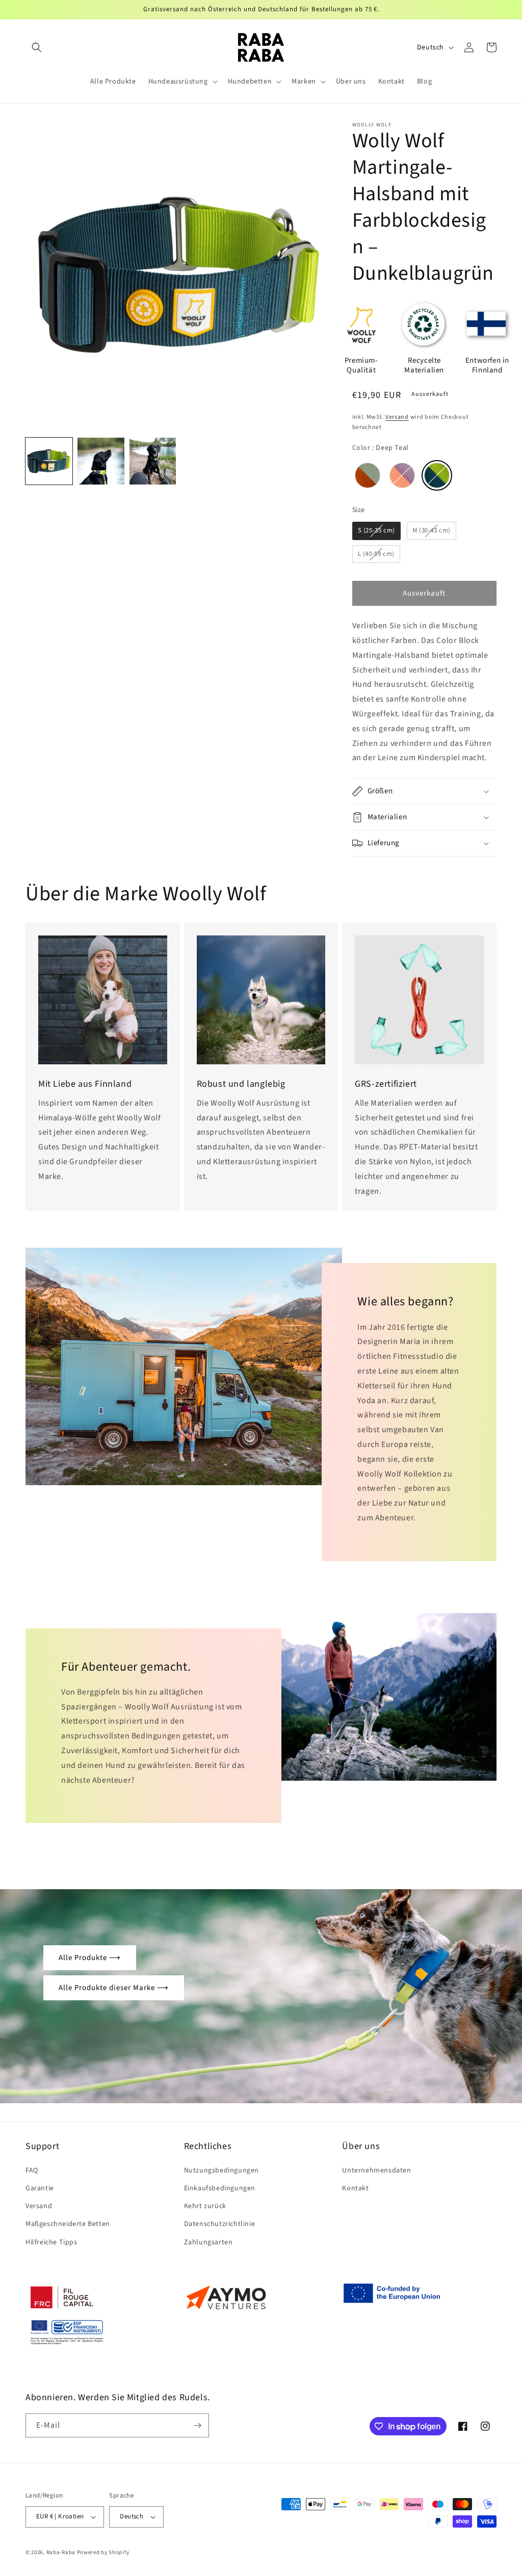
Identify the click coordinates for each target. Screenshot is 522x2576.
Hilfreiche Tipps (51, 2242)
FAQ (32, 2170)
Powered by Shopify (103, 2552)
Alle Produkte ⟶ (90, 1958)
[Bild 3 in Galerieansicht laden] (153, 461)
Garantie (40, 2188)
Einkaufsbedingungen (220, 2188)
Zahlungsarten (208, 2242)
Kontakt (355, 2188)
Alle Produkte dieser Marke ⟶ (114, 1988)
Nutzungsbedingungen (221, 2170)
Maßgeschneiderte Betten (68, 2224)
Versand (397, 417)
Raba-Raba (61, 2552)
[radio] (368, 475)
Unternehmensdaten (376, 2170)
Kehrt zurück (205, 2206)
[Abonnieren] (197, 2425)
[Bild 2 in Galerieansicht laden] (101, 461)
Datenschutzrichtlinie (220, 2224)
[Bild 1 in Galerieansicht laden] (49, 461)
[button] (37, 47)
